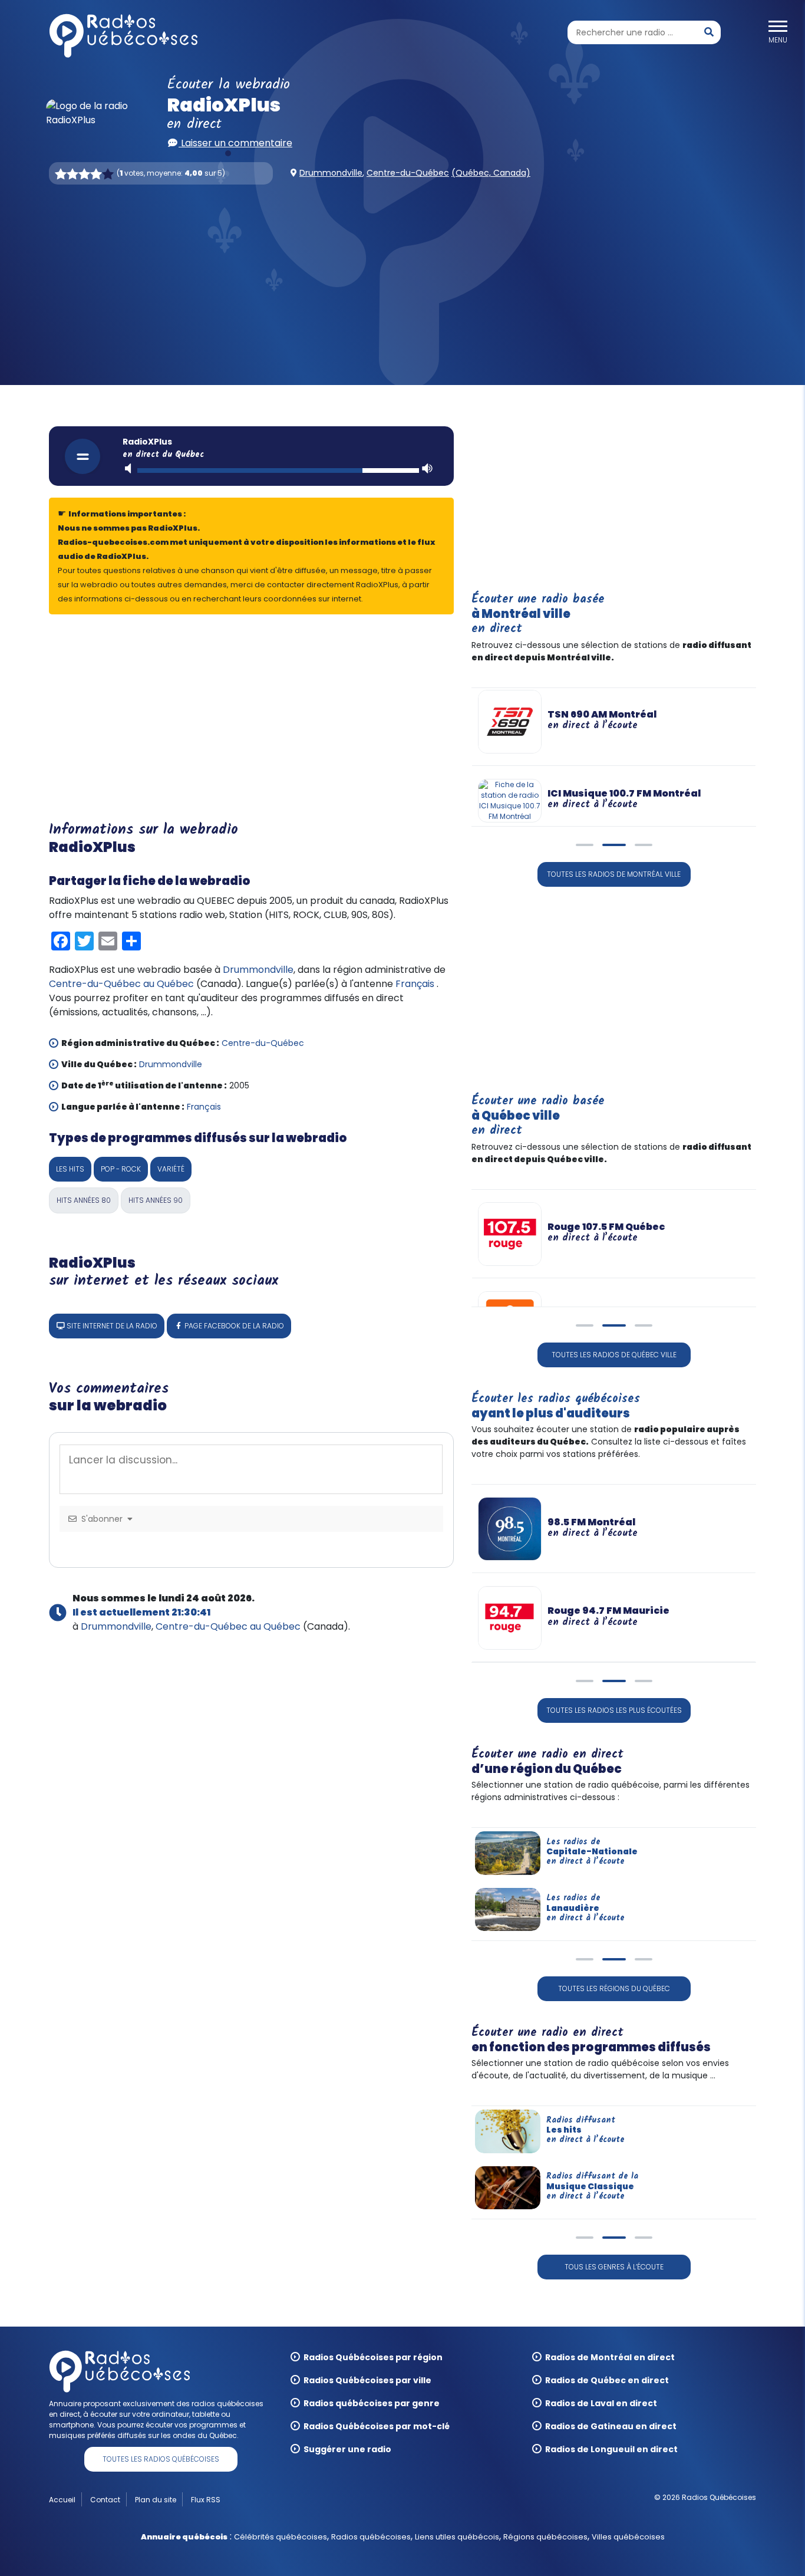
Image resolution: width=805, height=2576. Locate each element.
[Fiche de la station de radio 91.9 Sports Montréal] (510, 722)
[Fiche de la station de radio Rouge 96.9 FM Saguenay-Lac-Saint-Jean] (510, 1528)
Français (415, 984)
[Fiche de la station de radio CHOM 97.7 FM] (510, 786)
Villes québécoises (628, 2537)
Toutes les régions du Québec (614, 1988)
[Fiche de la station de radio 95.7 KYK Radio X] (510, 1617)
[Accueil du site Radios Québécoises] (123, 36)
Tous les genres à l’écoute (614, 2267)
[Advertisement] (402, 285)
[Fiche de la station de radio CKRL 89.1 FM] (510, 1277)
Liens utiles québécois (457, 2537)
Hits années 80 (84, 1200)
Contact (105, 2500)
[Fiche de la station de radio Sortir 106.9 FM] (510, 1219)
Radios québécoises (371, 2537)
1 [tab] (585, 850)
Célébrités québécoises (281, 2537)
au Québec (169, 984)
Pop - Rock (121, 1169)
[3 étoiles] (84, 174)
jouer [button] (83, 456)
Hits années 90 (156, 1200)
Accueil (62, 2500)
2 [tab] (614, 850)
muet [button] (129, 468)
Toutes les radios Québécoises (161, 2459)
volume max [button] (427, 468)
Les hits (70, 1169)
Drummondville (331, 173)
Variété (171, 1169)
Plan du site (156, 2500)
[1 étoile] (61, 174)
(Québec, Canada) (491, 173)
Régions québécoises (545, 2537)
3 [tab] (644, 850)
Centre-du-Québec (408, 173)
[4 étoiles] (96, 174)
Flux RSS (206, 2500)
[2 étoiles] (72, 174)
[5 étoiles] (108, 174)
